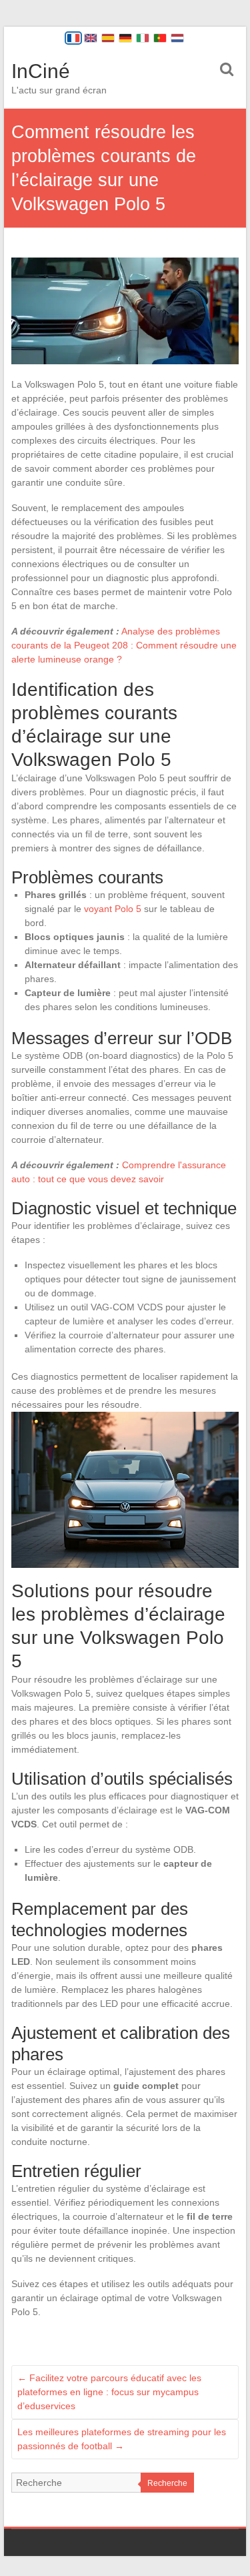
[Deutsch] (125, 38)
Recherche (167, 2483)
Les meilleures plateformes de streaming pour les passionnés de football (122, 2439)
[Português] (160, 38)
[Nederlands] (177, 38)
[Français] (73, 38)
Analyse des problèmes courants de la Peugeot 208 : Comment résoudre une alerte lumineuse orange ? (124, 645)
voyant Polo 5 (113, 909)
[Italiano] (143, 38)
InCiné (41, 71)
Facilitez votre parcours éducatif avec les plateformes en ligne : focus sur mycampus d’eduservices (109, 2392)
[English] (91, 38)
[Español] (108, 38)
